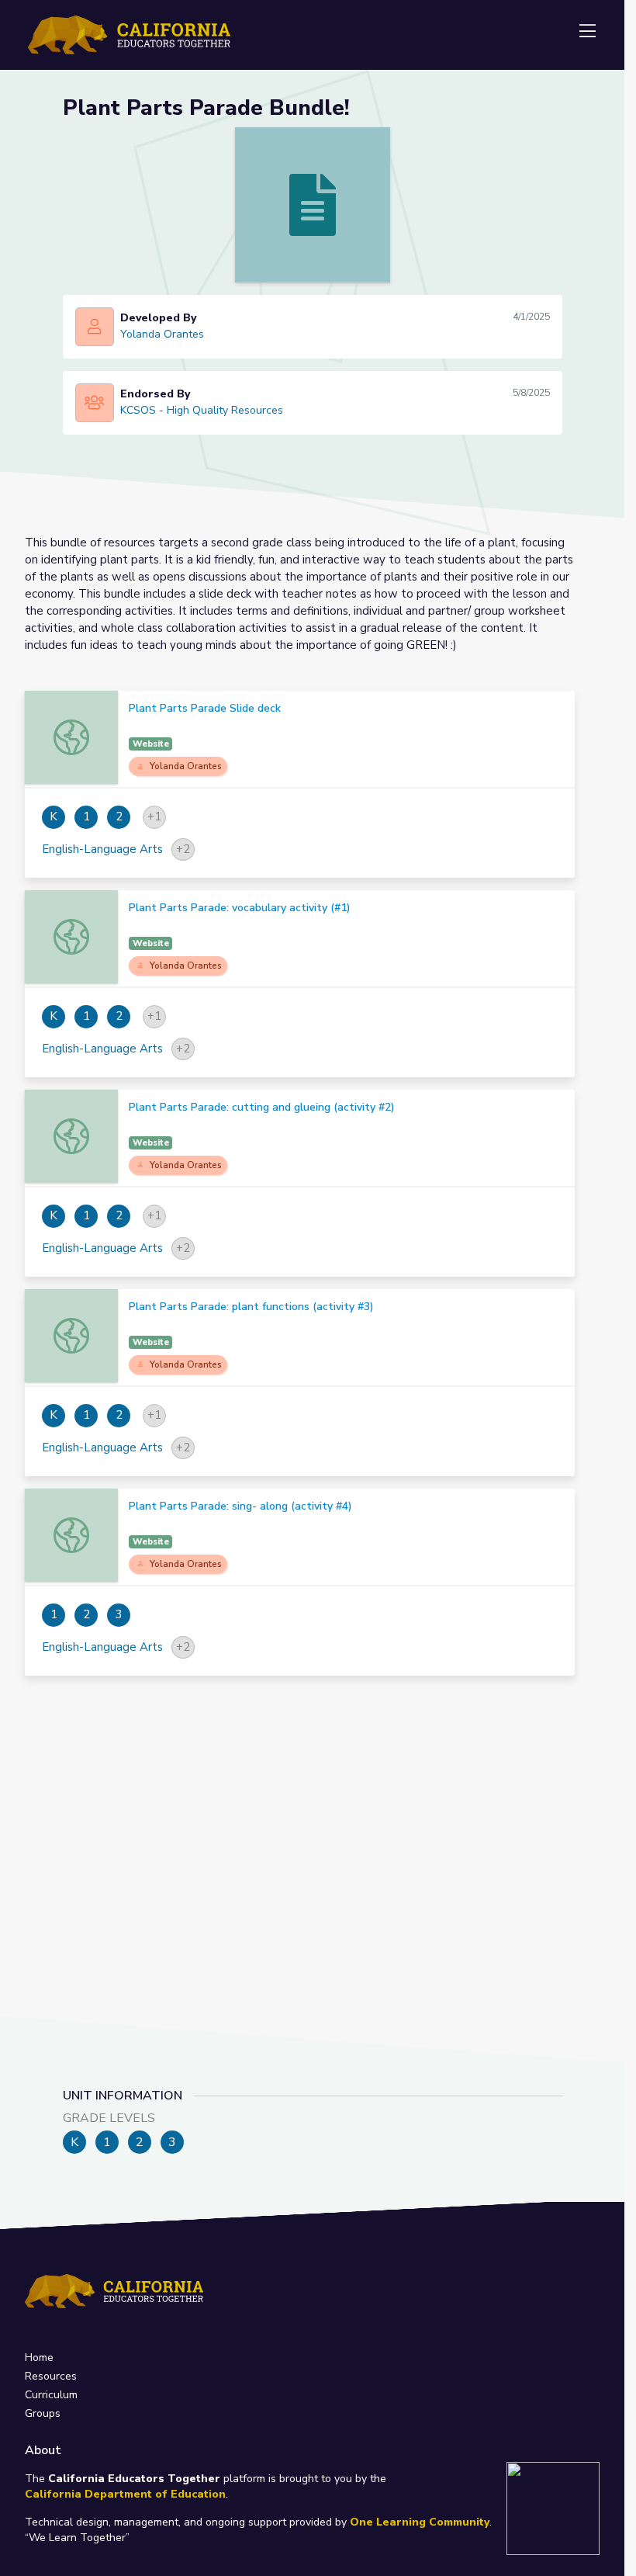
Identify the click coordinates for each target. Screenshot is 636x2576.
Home (39, 2358)
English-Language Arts (102, 849)
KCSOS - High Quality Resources (202, 410)
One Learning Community (420, 2522)
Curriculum (51, 2395)
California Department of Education (125, 2494)
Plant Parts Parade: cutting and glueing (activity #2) (262, 1107)
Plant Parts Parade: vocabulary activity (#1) (240, 908)
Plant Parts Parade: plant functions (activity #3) (251, 1307)
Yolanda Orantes (162, 334)
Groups (43, 2413)
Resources (51, 2376)
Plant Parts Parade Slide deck (205, 708)
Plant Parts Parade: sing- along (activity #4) (240, 1506)
